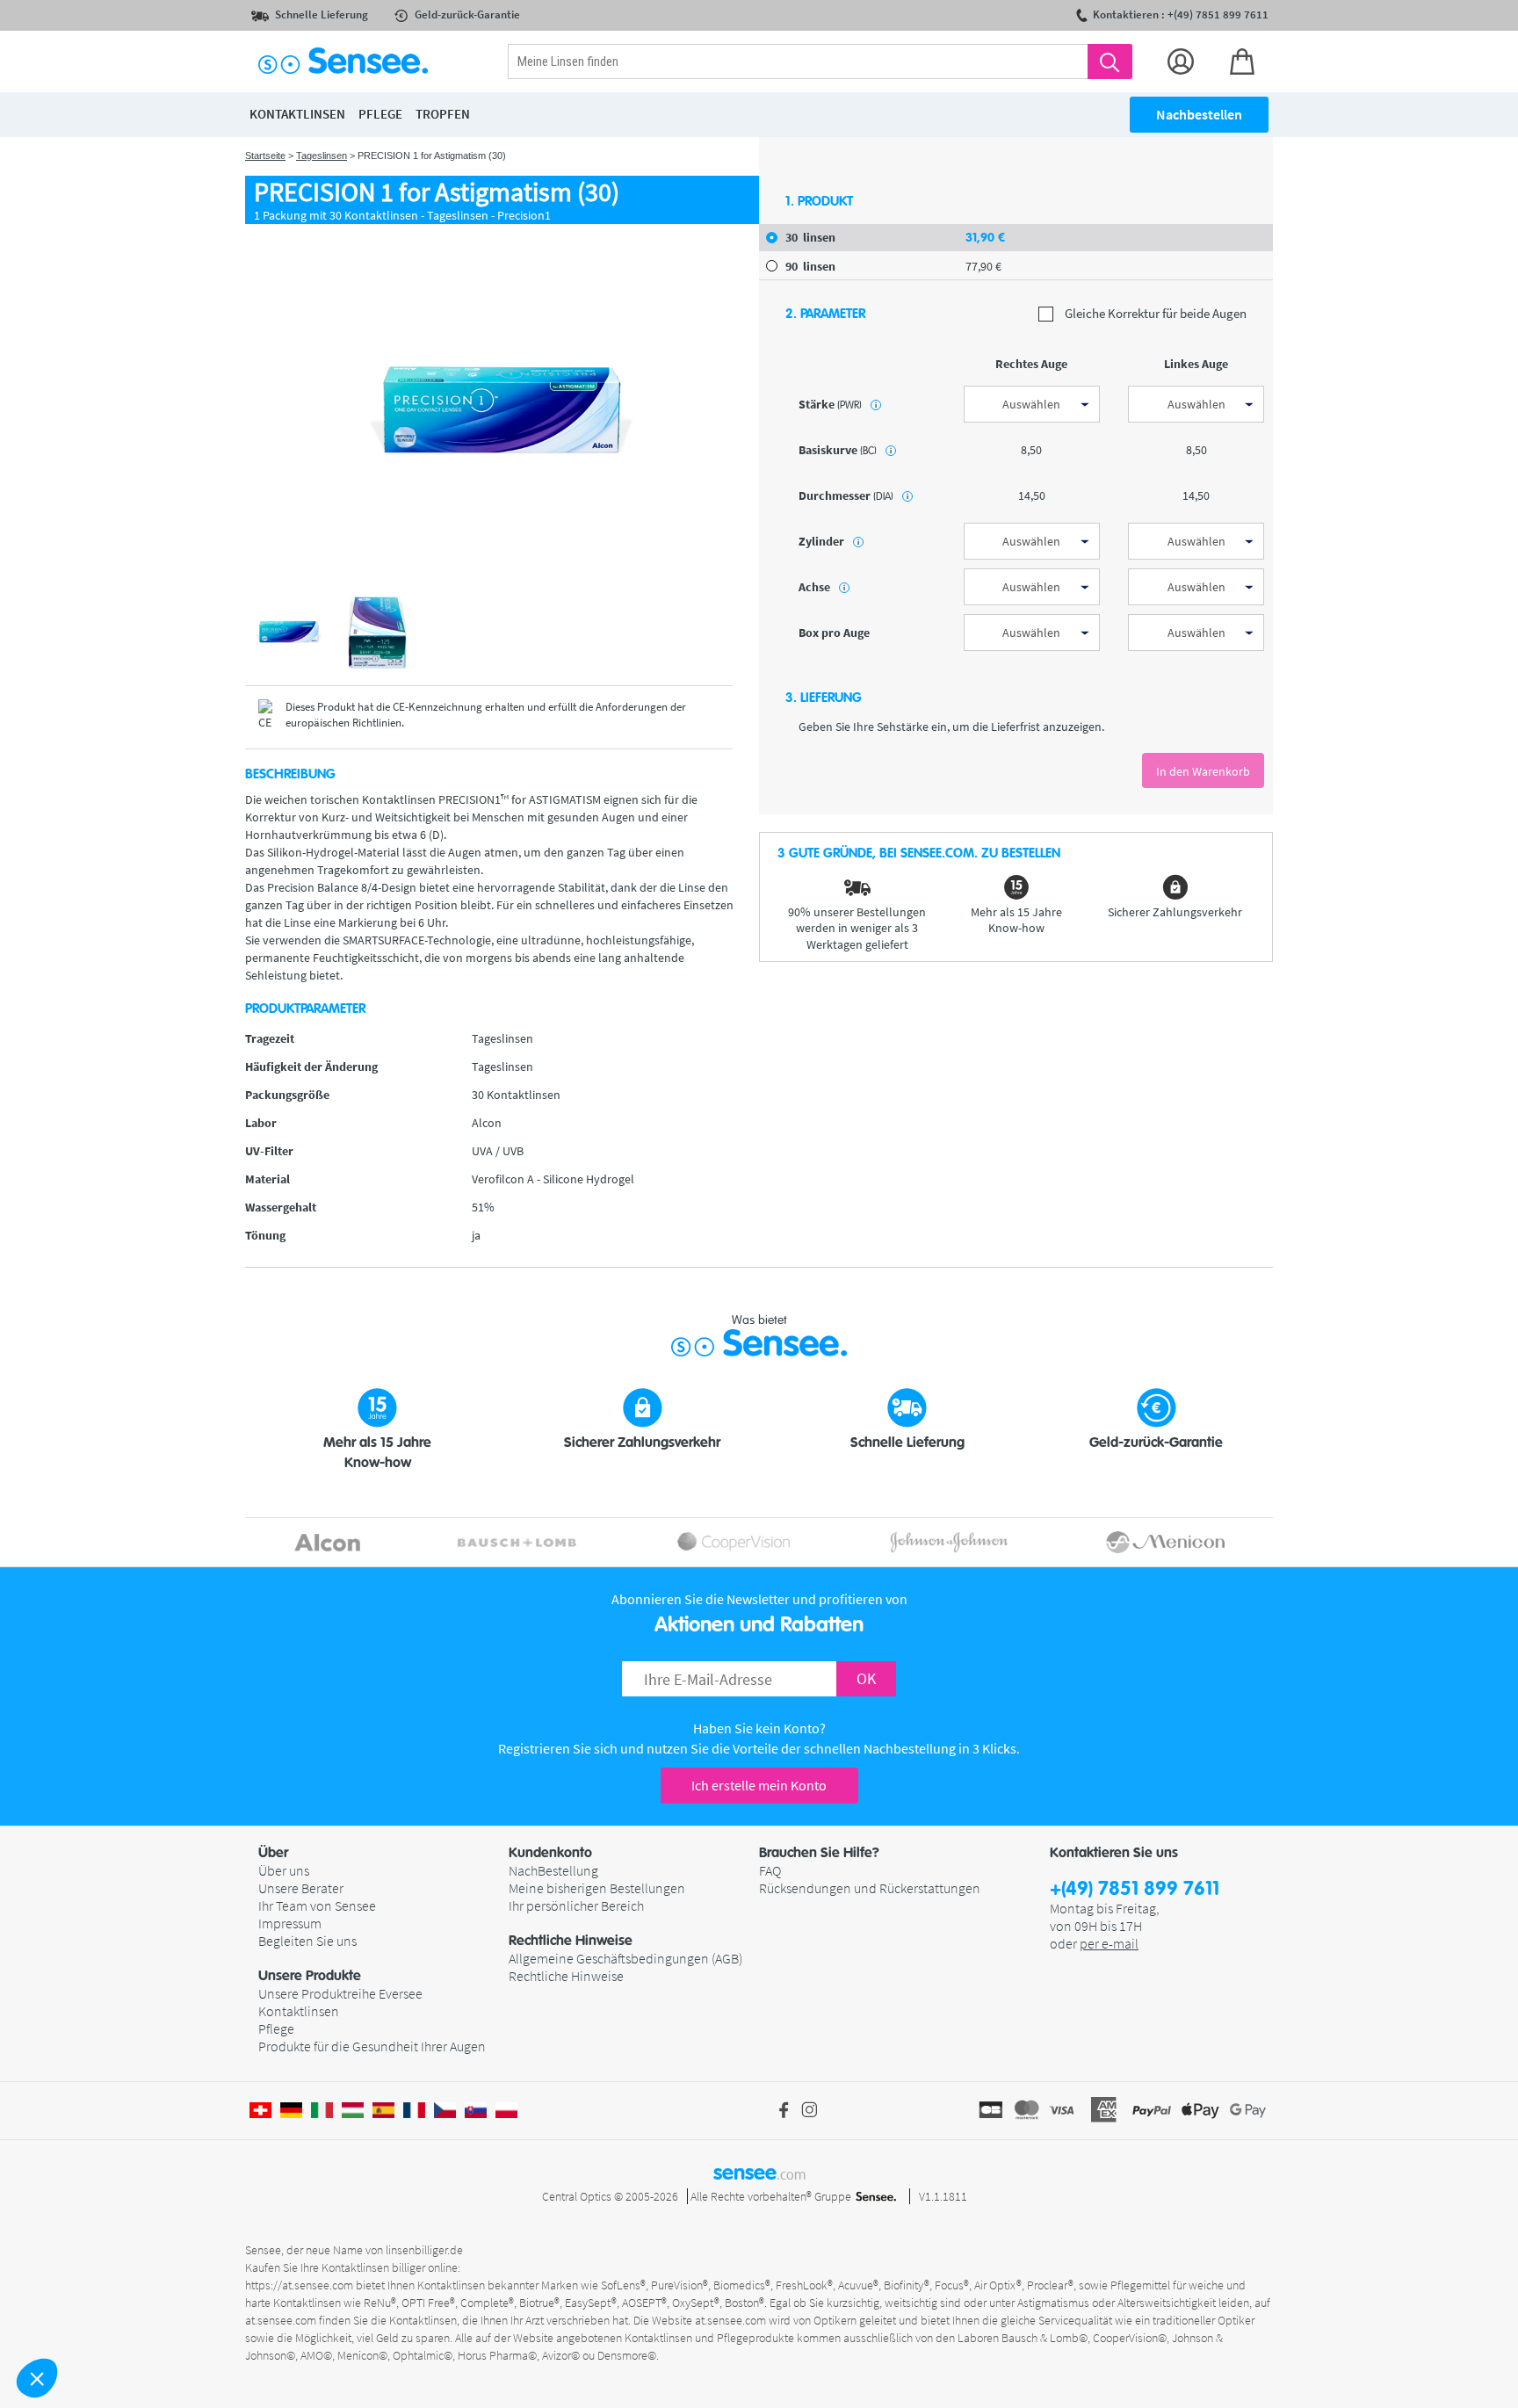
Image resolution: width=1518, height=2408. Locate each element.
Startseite (265, 155)
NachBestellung (553, 1870)
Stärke (838, 404)
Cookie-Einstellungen (109, 2319)
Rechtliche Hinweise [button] (571, 1941)
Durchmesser (853, 495)
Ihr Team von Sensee (317, 1905)
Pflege (276, 2028)
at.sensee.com (730, 2320)
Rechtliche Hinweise (566, 1976)
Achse (822, 587)
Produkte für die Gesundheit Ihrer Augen (372, 2046)
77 (983, 266)
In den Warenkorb (1203, 771)
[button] (37, 2378)
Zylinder (829, 541)
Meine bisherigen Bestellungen (597, 1888)
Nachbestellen (1199, 114)
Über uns (284, 1870)
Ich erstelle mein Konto (759, 1785)
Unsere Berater (301, 1888)
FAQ (770, 1870)
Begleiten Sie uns (307, 1941)
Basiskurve (845, 450)
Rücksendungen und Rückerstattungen (870, 1888)
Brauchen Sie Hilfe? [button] (819, 1853)
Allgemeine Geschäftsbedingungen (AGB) (625, 1958)
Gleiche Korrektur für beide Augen (1154, 314)
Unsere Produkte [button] (310, 1976)
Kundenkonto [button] (550, 1853)
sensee (759, 2173)
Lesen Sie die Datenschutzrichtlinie (112, 2263)
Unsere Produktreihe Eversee (340, 1993)
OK (866, 1678)
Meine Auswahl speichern (294, 2319)
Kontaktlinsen (299, 2011)
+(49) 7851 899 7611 (1135, 1889)
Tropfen (443, 114)
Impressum (290, 1923)
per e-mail (1109, 1943)
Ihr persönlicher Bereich (576, 1905)
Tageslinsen (322, 155)
